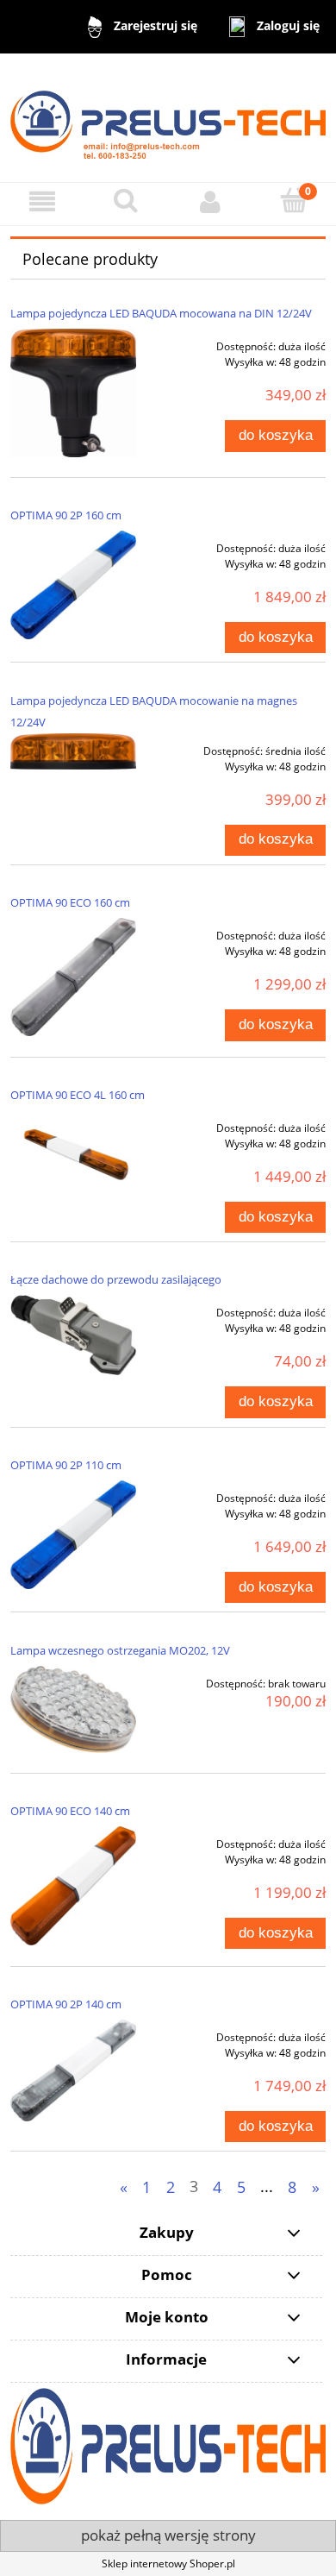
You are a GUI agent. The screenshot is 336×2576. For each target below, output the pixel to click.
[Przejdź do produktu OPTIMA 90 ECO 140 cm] (73, 1886)
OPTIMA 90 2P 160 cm (66, 515)
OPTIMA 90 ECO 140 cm (70, 1811)
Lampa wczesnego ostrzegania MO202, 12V (120, 1650)
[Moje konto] (210, 201)
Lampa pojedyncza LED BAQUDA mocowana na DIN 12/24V (161, 313)
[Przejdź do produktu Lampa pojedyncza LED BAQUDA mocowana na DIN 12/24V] (73, 393)
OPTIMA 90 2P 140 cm (66, 2004)
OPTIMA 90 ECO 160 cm (70, 902)
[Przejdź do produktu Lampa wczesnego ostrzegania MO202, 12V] (73, 1709)
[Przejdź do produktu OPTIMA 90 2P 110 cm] (73, 1535)
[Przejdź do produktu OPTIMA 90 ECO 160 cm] (73, 977)
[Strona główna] (168, 117)
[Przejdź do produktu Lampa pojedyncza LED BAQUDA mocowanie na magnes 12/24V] (73, 751)
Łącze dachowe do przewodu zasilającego (116, 1279)
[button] (42, 201)
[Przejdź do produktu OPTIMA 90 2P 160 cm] (73, 585)
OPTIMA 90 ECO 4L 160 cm (78, 1095)
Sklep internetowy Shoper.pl (168, 2563)
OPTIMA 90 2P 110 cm (66, 1465)
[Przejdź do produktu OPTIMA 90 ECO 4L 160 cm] (73, 1153)
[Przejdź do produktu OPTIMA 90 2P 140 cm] (73, 2070)
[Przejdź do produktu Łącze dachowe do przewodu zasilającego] (73, 1335)
